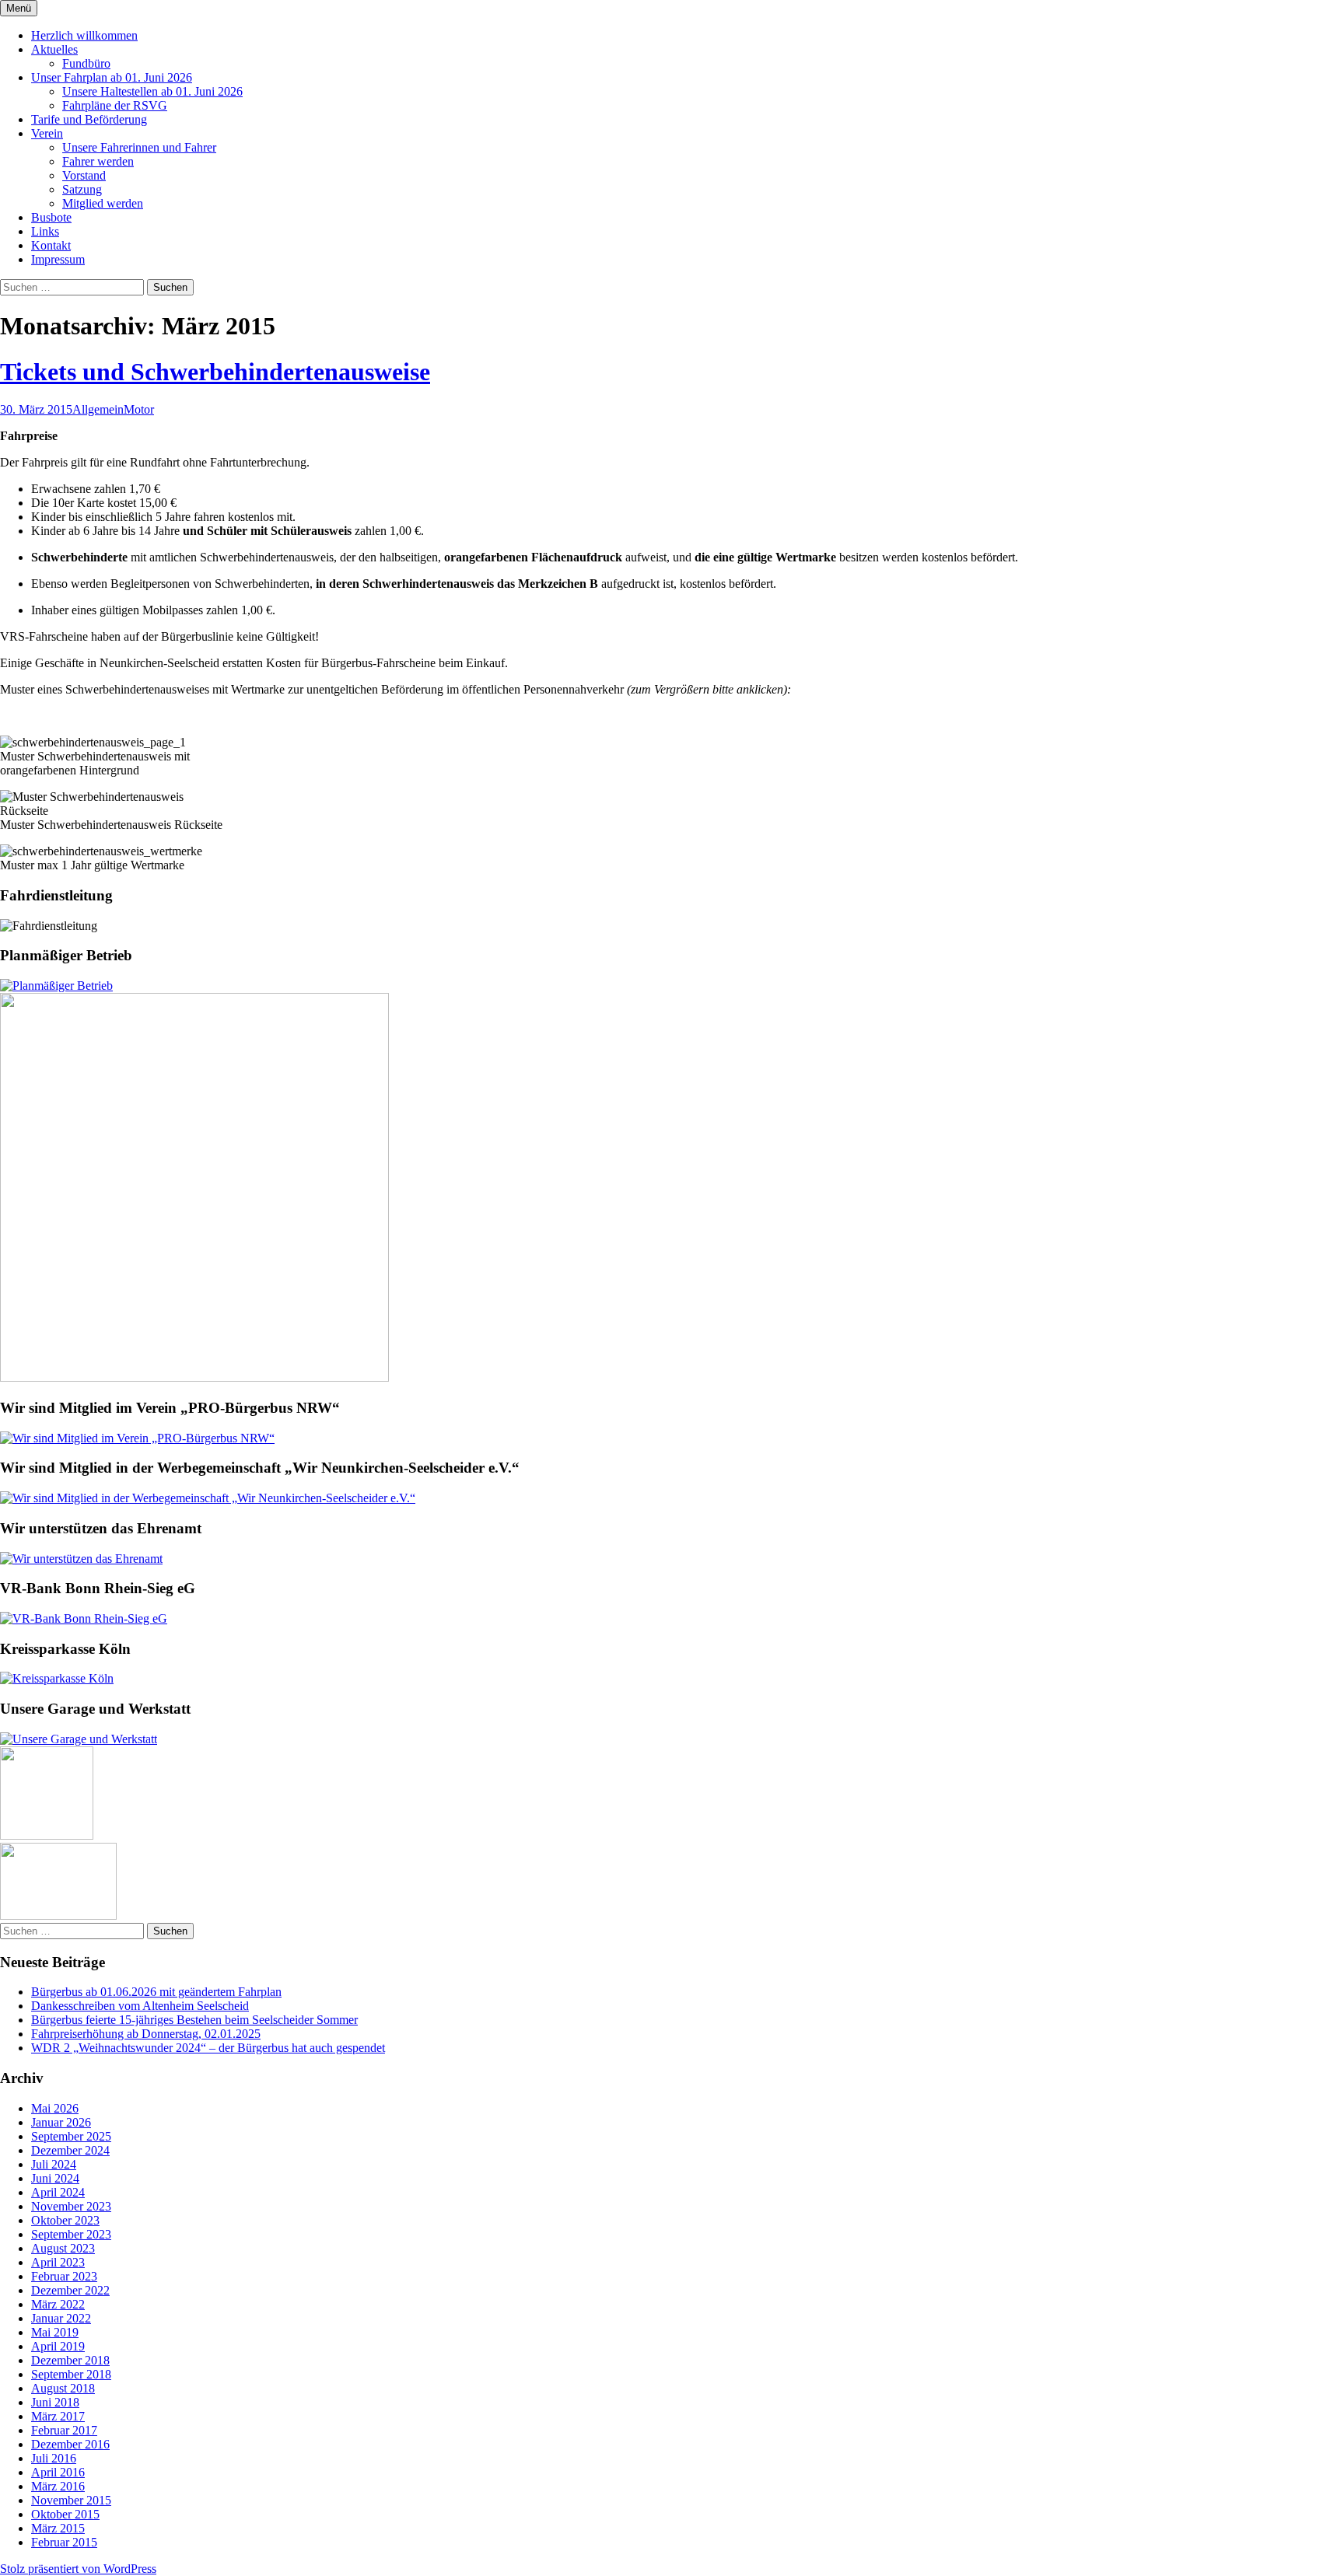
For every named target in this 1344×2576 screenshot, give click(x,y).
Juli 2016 (54, 2458)
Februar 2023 (64, 2276)
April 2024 (58, 2192)
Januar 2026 (61, 2122)
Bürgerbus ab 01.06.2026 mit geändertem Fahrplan (156, 1992)
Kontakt (51, 245)
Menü (19, 8)
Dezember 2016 (70, 2444)
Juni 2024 (55, 2178)
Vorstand (84, 175)
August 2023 (63, 2248)
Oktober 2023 (65, 2220)
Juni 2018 (55, 2402)
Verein (47, 133)
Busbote (51, 217)
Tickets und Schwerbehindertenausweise (215, 372)
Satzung (82, 189)
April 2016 (58, 2472)
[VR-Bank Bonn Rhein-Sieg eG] (84, 1618)
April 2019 (58, 2346)
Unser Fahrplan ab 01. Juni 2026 (112, 77)
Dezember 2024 (70, 2150)
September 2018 (71, 2374)
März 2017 (58, 2416)
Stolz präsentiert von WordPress (78, 2569)
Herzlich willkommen (84, 35)
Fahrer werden (98, 161)
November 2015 (71, 2500)
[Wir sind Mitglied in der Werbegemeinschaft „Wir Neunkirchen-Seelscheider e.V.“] (208, 1498)
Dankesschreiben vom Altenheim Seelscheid (140, 2006)
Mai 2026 (55, 2108)
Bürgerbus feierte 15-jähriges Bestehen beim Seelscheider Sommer (194, 2020)
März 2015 (58, 2528)
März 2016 (58, 2486)
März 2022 (58, 2304)
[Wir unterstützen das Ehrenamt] (81, 1559)
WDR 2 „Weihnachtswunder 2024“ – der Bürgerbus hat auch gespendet (208, 2048)
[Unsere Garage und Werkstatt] (79, 1739)
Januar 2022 (61, 2318)
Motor (139, 409)
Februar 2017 (64, 2430)
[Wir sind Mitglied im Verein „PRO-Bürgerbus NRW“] (137, 1438)
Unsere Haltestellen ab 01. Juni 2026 (152, 91)
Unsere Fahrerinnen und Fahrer (139, 147)
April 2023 (58, 2262)
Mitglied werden (103, 203)
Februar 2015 (64, 2542)
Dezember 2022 (70, 2290)
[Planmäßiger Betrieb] (56, 986)
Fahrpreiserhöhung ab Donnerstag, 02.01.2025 (146, 2034)
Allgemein (98, 409)
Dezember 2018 (70, 2360)
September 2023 (71, 2234)
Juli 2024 (54, 2164)
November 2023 (71, 2206)
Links (45, 231)
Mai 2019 (55, 2332)
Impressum (58, 259)
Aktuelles (54, 49)
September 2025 (71, 2136)
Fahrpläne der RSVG (115, 105)
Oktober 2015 (65, 2514)
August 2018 (63, 2388)
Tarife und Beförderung (89, 119)
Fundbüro (86, 63)
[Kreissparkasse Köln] (57, 1678)
